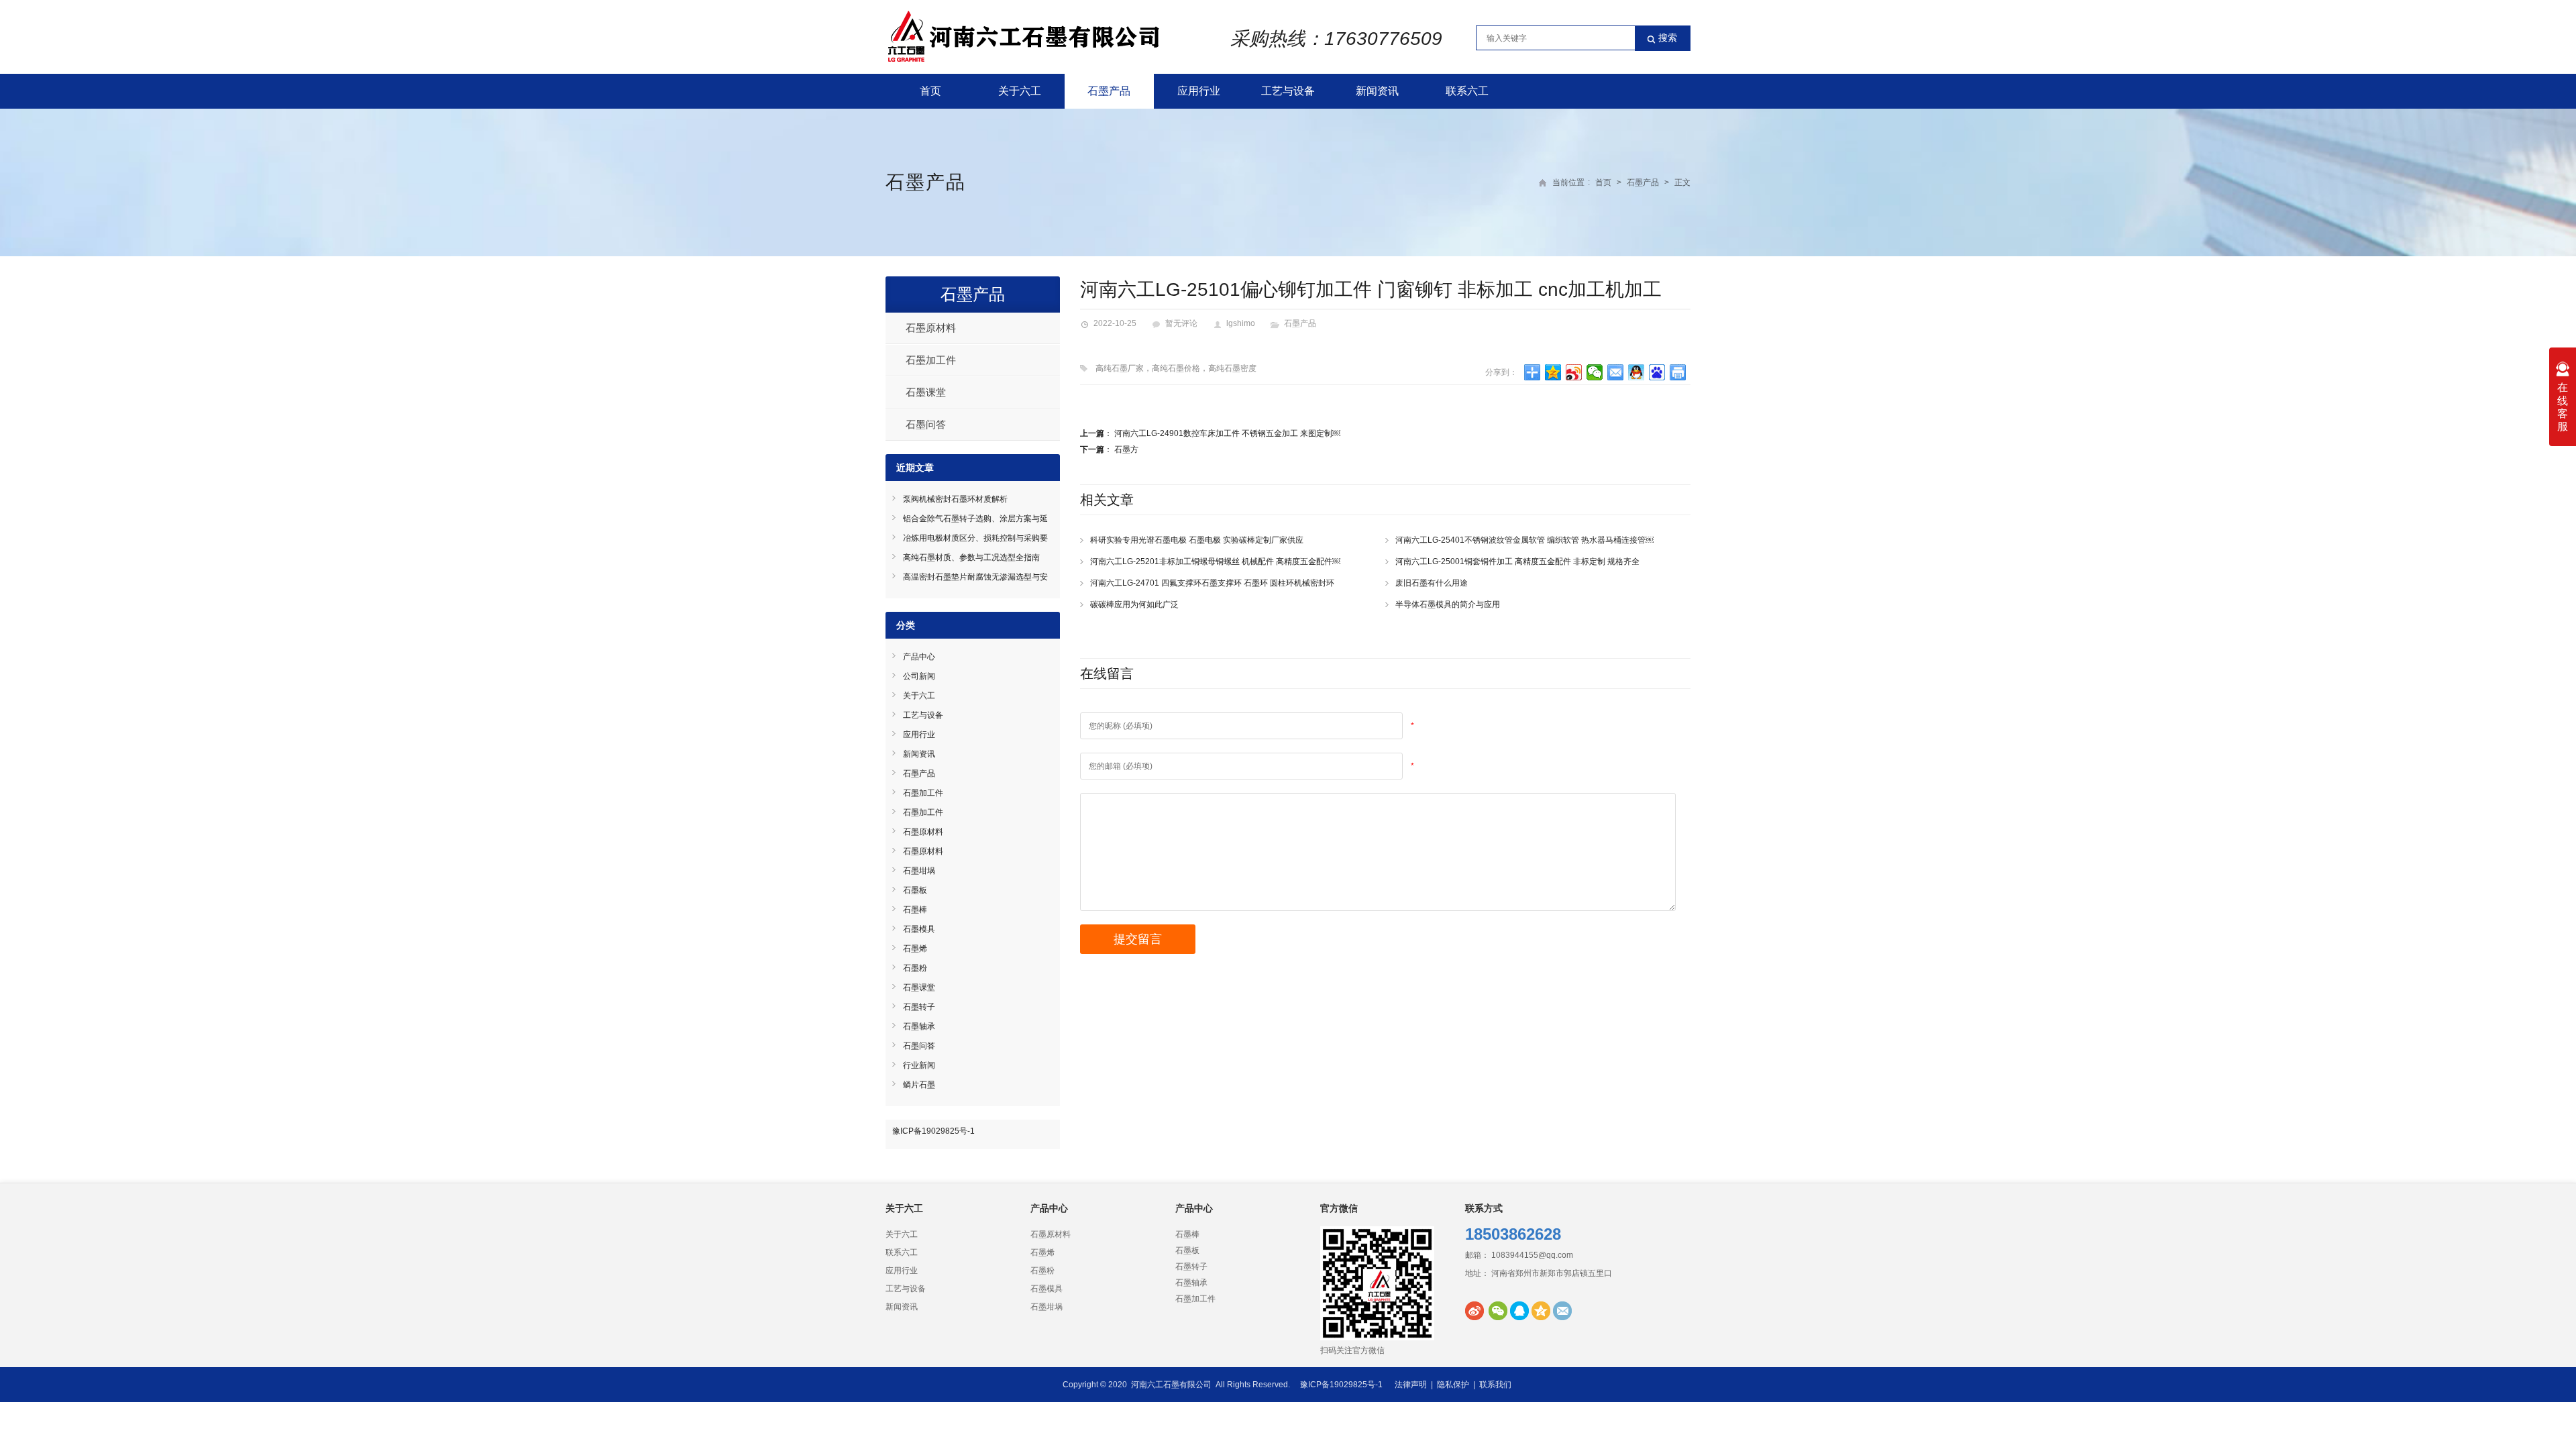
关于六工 (1020, 91)
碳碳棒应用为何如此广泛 (1134, 604)
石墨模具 (919, 929)
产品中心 (919, 657)
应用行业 (1199, 91)
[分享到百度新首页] (1657, 372)
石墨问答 (926, 424)
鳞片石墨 (919, 1085)
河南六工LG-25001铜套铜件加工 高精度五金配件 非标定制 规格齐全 (1517, 561)
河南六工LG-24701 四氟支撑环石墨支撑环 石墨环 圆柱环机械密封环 (1212, 583)
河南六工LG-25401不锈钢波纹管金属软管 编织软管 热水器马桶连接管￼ (1524, 540)
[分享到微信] (1595, 372)
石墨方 (1126, 449)
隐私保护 (1453, 1385)
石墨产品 (1109, 91)
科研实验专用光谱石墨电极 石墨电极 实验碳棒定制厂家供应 (1197, 540)
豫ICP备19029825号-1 (933, 1131)
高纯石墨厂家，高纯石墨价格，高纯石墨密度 (1176, 368)
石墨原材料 (931, 328)
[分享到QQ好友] (1636, 372)
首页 (930, 91)
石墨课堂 (926, 392)
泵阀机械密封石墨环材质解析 (955, 499)
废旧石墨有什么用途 (1432, 583)
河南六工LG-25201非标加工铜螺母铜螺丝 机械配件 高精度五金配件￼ (1215, 561)
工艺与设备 (1288, 91)
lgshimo (1241, 323)
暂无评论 (1181, 323)
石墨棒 (915, 910)
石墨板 (915, 890)
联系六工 (1467, 91)
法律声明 (1411, 1385)
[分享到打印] (1678, 372)
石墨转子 (919, 1007)
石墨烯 (915, 949)
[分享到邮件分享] (1616, 372)
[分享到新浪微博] (1574, 372)
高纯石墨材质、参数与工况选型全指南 (971, 557)
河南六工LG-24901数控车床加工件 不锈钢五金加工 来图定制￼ (1227, 433)
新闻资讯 (1377, 91)
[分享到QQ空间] (1553, 372)
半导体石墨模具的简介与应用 (1448, 604)
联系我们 (1495, 1385)
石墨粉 (915, 968)
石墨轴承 (919, 1026)
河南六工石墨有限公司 (1171, 1385)
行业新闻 (919, 1065)
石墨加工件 (931, 360)
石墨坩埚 (919, 871)
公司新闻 (919, 676)
